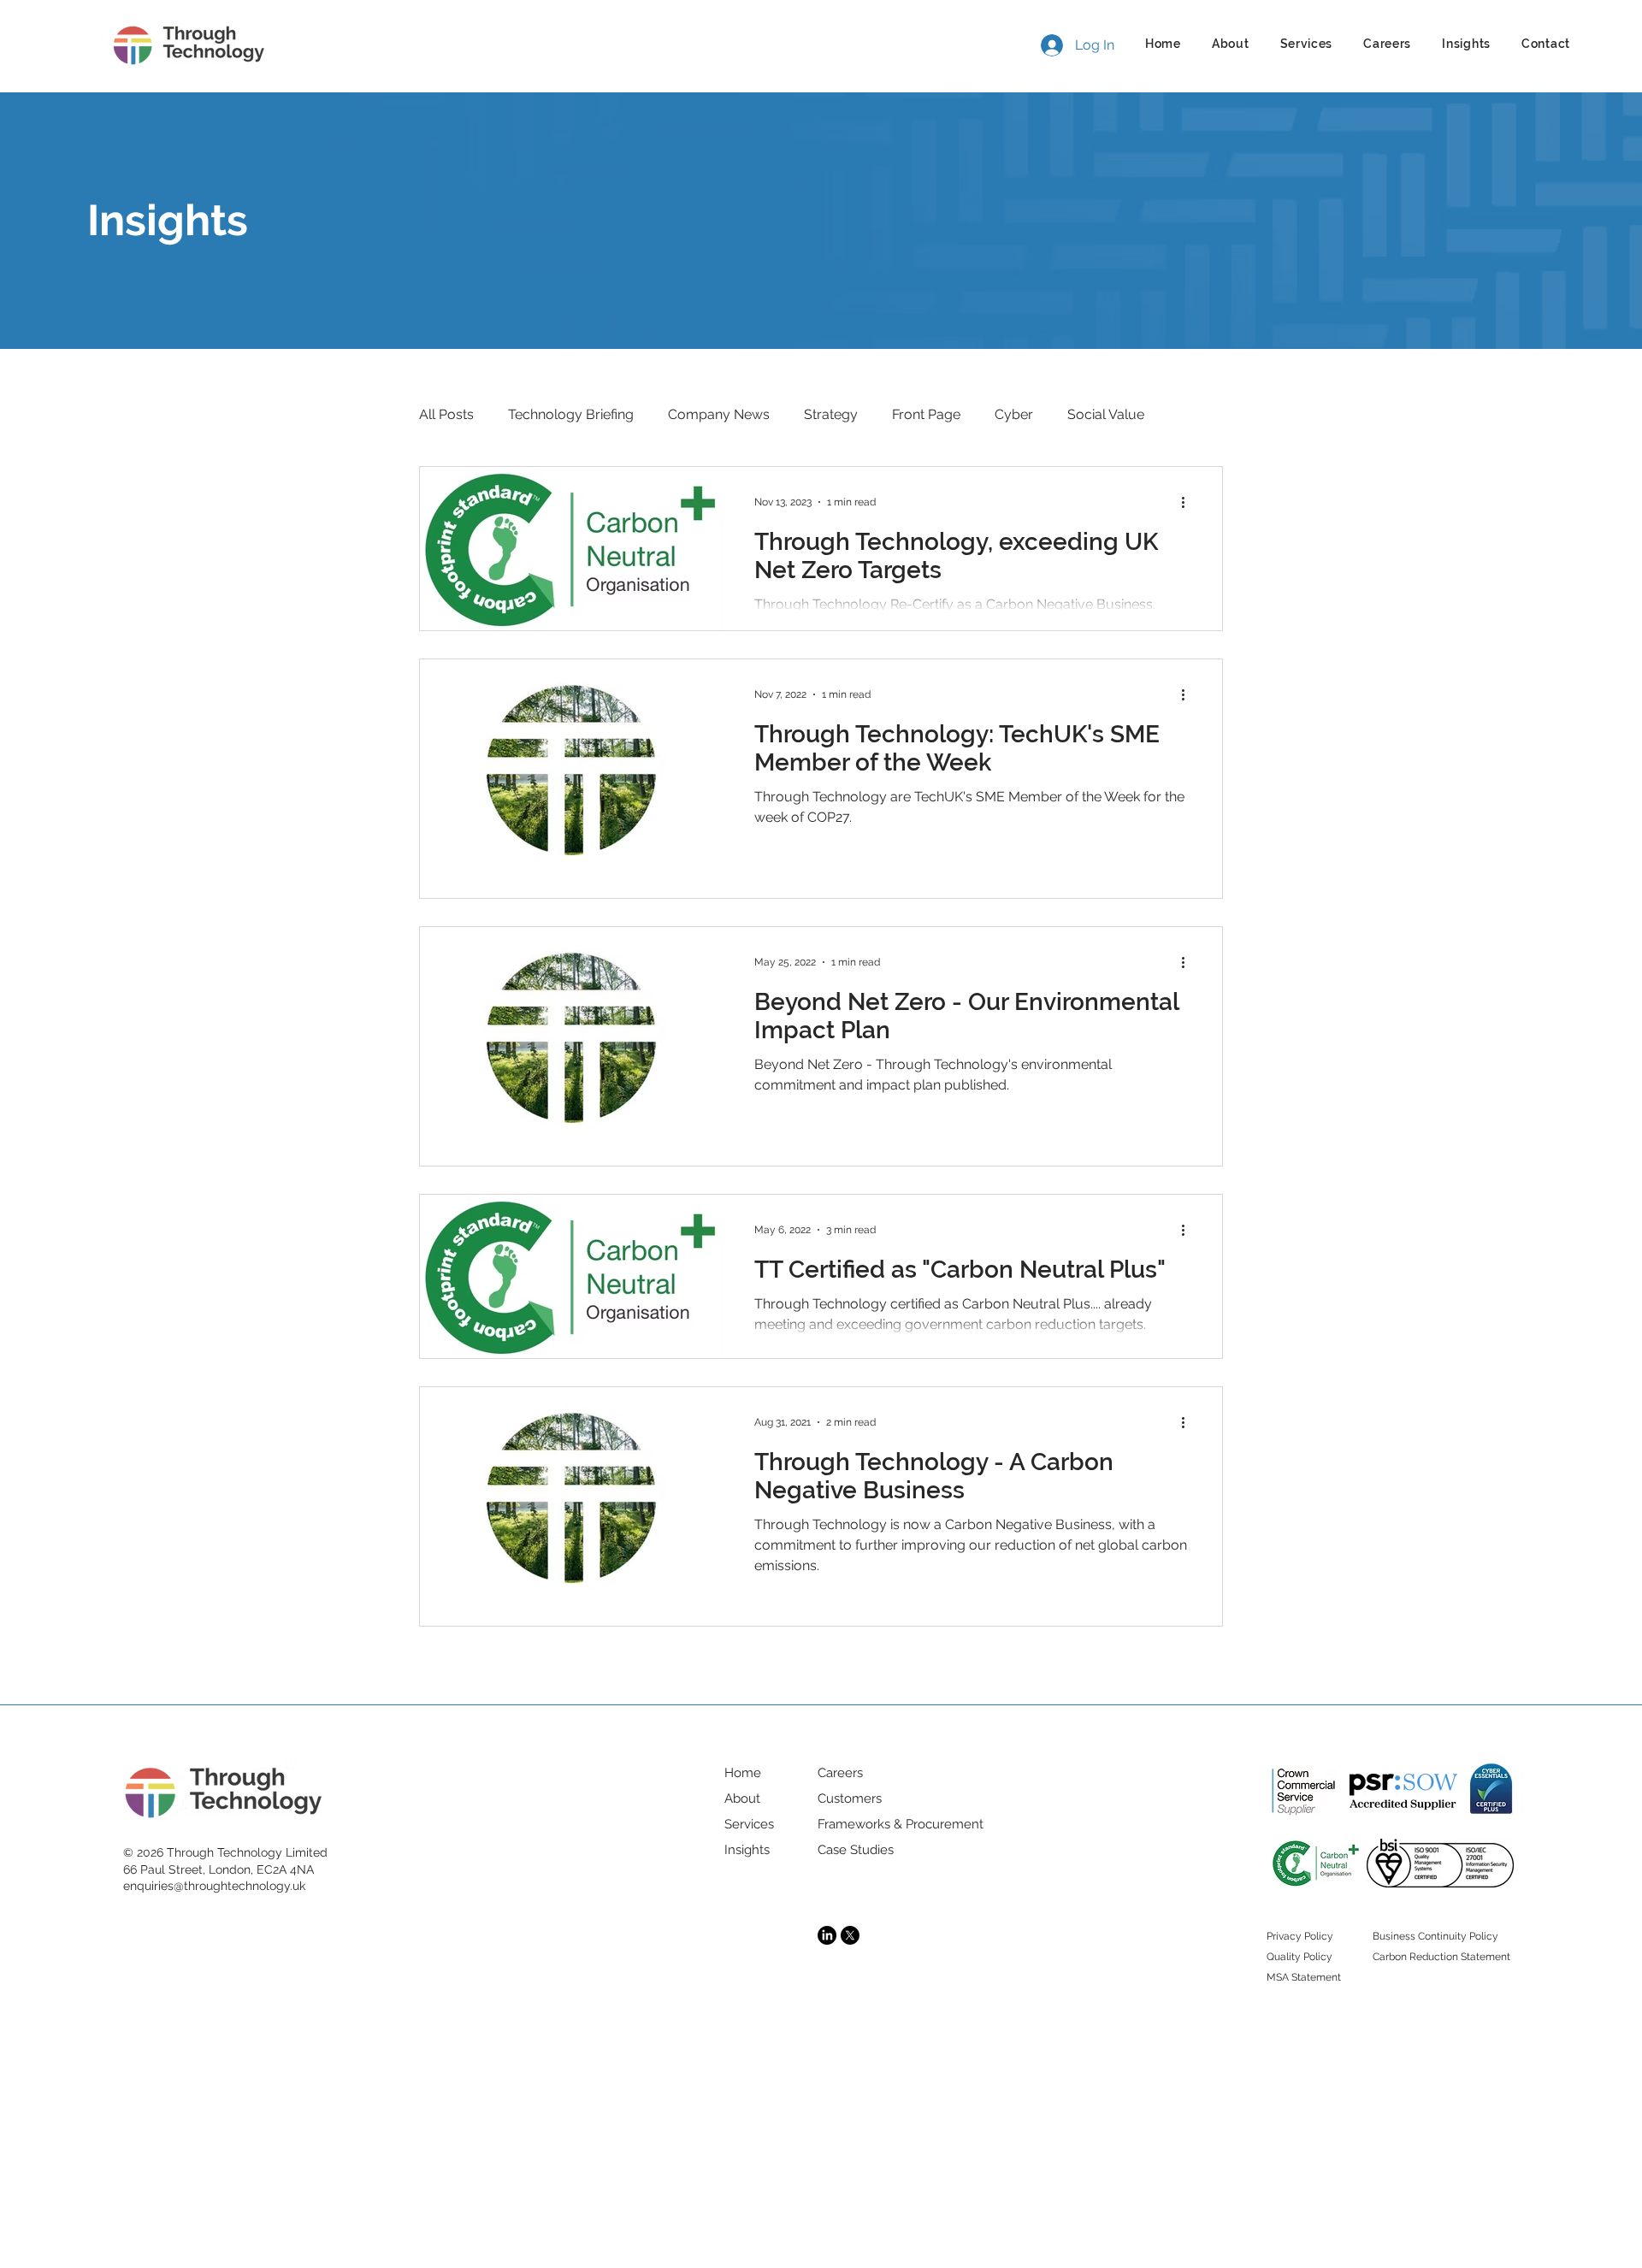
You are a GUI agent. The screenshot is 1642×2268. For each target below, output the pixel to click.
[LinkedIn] (827, 1935)
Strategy (831, 414)
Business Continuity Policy (1435, 1936)
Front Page (926, 414)
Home (743, 1773)
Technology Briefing (571, 414)
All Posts (446, 414)
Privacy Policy (1300, 1936)
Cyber (1014, 414)
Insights (747, 1850)
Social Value (1106, 414)
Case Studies (856, 1850)
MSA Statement (1304, 1977)
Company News (719, 414)
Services (749, 1824)
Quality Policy (1299, 1957)
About (742, 1798)
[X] (850, 1935)
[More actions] (1189, 502)
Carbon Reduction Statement (1441, 1957)
